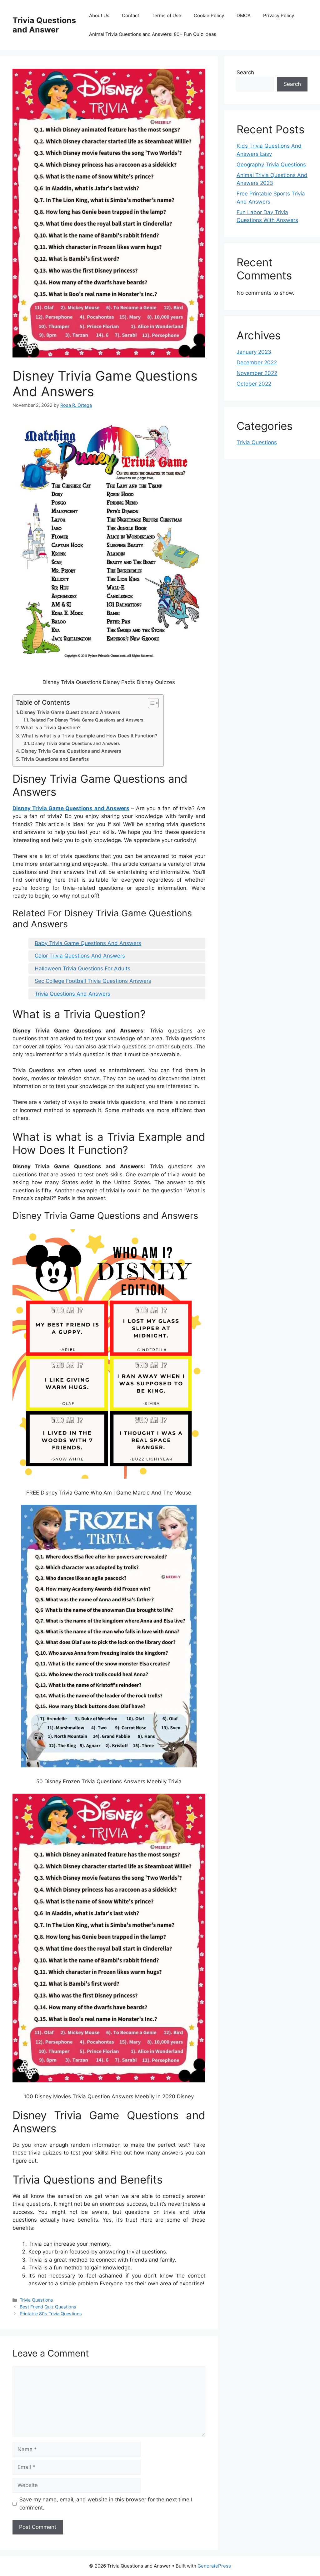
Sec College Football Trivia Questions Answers (93, 981)
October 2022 (254, 384)
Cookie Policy (209, 15)
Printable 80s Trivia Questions (51, 2314)
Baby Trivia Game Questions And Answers (88, 943)
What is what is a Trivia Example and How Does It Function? (89, 736)
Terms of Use (166, 15)
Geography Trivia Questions (271, 165)
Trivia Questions (36, 2300)
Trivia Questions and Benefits (55, 759)
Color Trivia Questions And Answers (80, 956)
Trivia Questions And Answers (72, 994)
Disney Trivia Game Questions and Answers (70, 712)
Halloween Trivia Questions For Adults (82, 968)
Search (245, 72)
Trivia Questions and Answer (44, 25)
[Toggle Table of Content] (150, 703)
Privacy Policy (279, 15)
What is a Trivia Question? (51, 728)
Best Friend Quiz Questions (48, 2307)
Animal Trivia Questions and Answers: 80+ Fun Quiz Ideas (153, 34)
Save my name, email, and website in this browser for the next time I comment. (106, 2504)
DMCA (244, 15)
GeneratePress (214, 2566)
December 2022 (257, 362)
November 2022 (257, 373)
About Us (99, 15)
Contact (130, 15)
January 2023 (254, 352)
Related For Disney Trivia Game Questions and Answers (87, 720)
